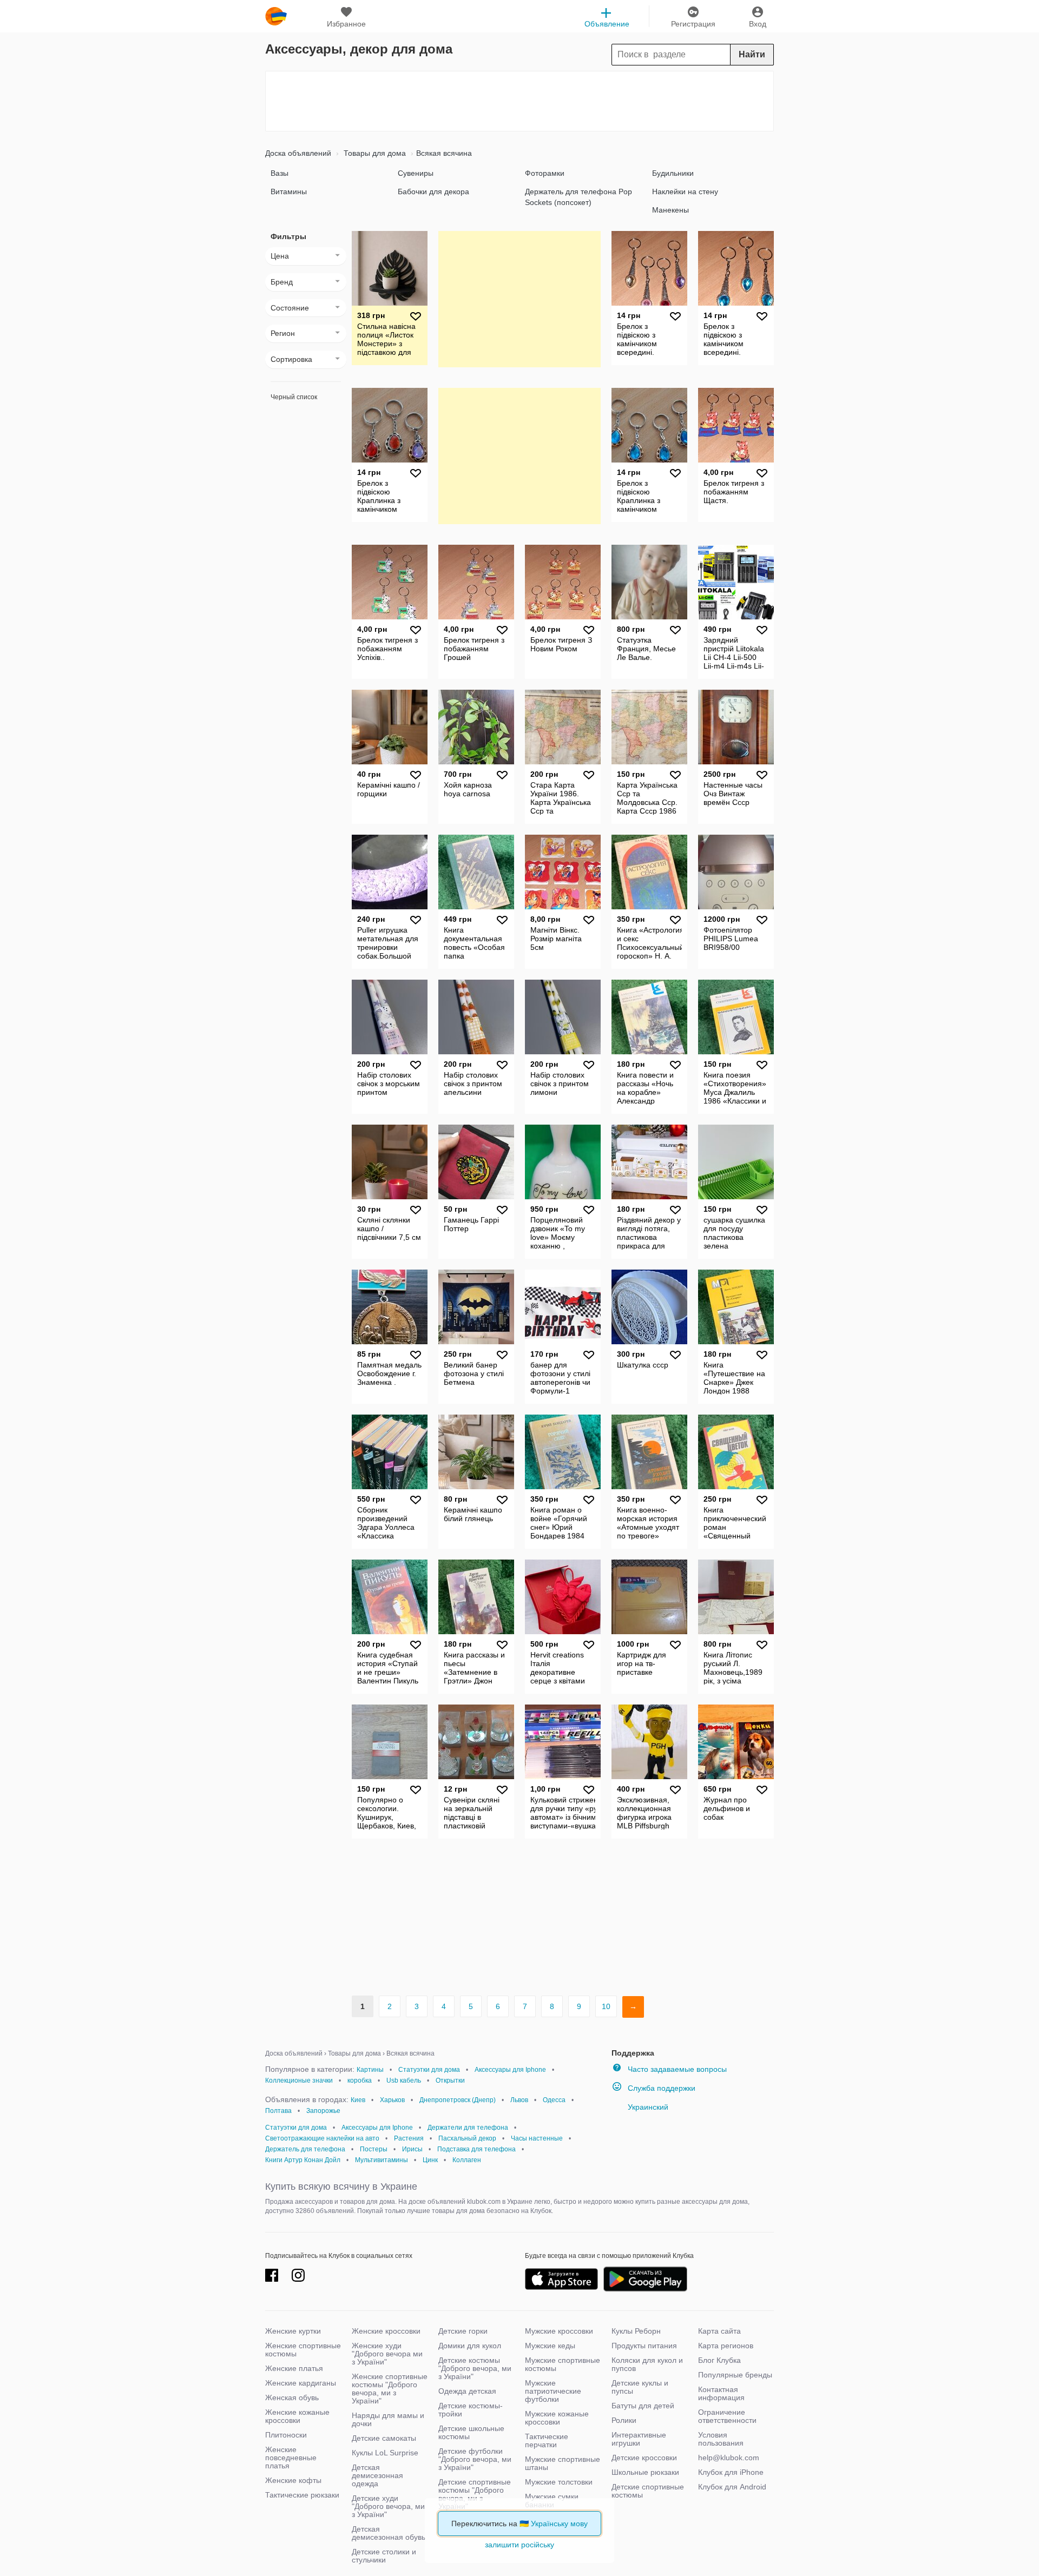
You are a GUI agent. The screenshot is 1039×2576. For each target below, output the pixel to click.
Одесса (554, 2100)
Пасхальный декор (467, 2138)
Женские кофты (293, 2480)
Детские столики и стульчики (384, 2556)
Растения (409, 2138)
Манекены (670, 210)
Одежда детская (467, 2391)
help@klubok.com (729, 2458)
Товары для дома (374, 153)
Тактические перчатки (547, 2440)
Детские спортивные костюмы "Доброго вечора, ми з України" (475, 2494)
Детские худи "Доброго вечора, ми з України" (388, 2506)
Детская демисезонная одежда (377, 2475)
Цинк (430, 2160)
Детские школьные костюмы (471, 2432)
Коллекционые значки (299, 2080)
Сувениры (416, 173)
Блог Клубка (719, 2360)
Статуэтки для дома (429, 2070)
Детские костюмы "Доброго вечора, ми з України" (475, 2368)
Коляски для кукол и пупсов (647, 2364)
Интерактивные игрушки (639, 2439)
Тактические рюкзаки (302, 2495)
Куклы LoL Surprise (385, 2453)
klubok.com (276, 16)
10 (606, 2006)
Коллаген (467, 2160)
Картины (370, 2070)
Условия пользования (721, 2439)
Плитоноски (286, 2435)
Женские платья (294, 2368)
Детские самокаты (384, 2438)
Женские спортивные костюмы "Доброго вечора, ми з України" (390, 2389)
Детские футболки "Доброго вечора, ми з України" (475, 2459)
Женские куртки (293, 2331)
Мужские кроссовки (559, 2331)
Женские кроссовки (386, 2331)
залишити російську (519, 2545)
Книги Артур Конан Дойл (303, 2160)
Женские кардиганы (301, 2383)
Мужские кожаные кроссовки (557, 2418)
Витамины (289, 191)
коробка (360, 2080)
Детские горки (463, 2331)
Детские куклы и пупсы (640, 2387)
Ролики (624, 2420)
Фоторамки (545, 173)
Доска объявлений (298, 153)
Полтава (278, 2111)
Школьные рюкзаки (645, 2472)
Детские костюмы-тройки (471, 2410)
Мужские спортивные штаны (563, 2463)
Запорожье (323, 2111)
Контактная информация (721, 2393)
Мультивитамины (382, 2160)
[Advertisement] (519, 101)
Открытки (450, 2080)
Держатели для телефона (468, 2128)
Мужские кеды (550, 2346)
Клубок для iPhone (731, 2472)
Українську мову (559, 2524)
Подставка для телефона (476, 2149)
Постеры (374, 2149)
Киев (358, 2100)
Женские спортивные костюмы (303, 2350)
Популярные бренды (735, 2375)
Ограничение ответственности (727, 2416)
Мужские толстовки (559, 2482)
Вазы (280, 173)
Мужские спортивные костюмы (563, 2364)
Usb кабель (404, 2080)
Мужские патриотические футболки (553, 2391)
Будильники (673, 173)
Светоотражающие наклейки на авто (322, 2138)
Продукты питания (644, 2346)
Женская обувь (292, 2397)
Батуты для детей (643, 2406)
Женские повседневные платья (291, 2458)
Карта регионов (726, 2346)
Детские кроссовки (644, 2458)
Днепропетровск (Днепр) (458, 2100)
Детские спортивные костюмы (648, 2491)
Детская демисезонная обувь (389, 2533)
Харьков (392, 2100)
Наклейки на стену (685, 191)
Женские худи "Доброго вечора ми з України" (387, 2354)
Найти (752, 54)
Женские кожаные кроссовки (297, 2416)
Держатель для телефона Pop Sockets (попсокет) (578, 197)
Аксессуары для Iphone (510, 2070)
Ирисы (412, 2149)
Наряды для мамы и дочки (388, 2419)
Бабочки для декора (433, 191)
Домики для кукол (470, 2346)
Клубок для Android (732, 2487)
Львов (519, 2100)
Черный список (294, 397)
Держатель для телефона (305, 2149)
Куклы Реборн (636, 2331)
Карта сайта (719, 2331)
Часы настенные (537, 2138)
